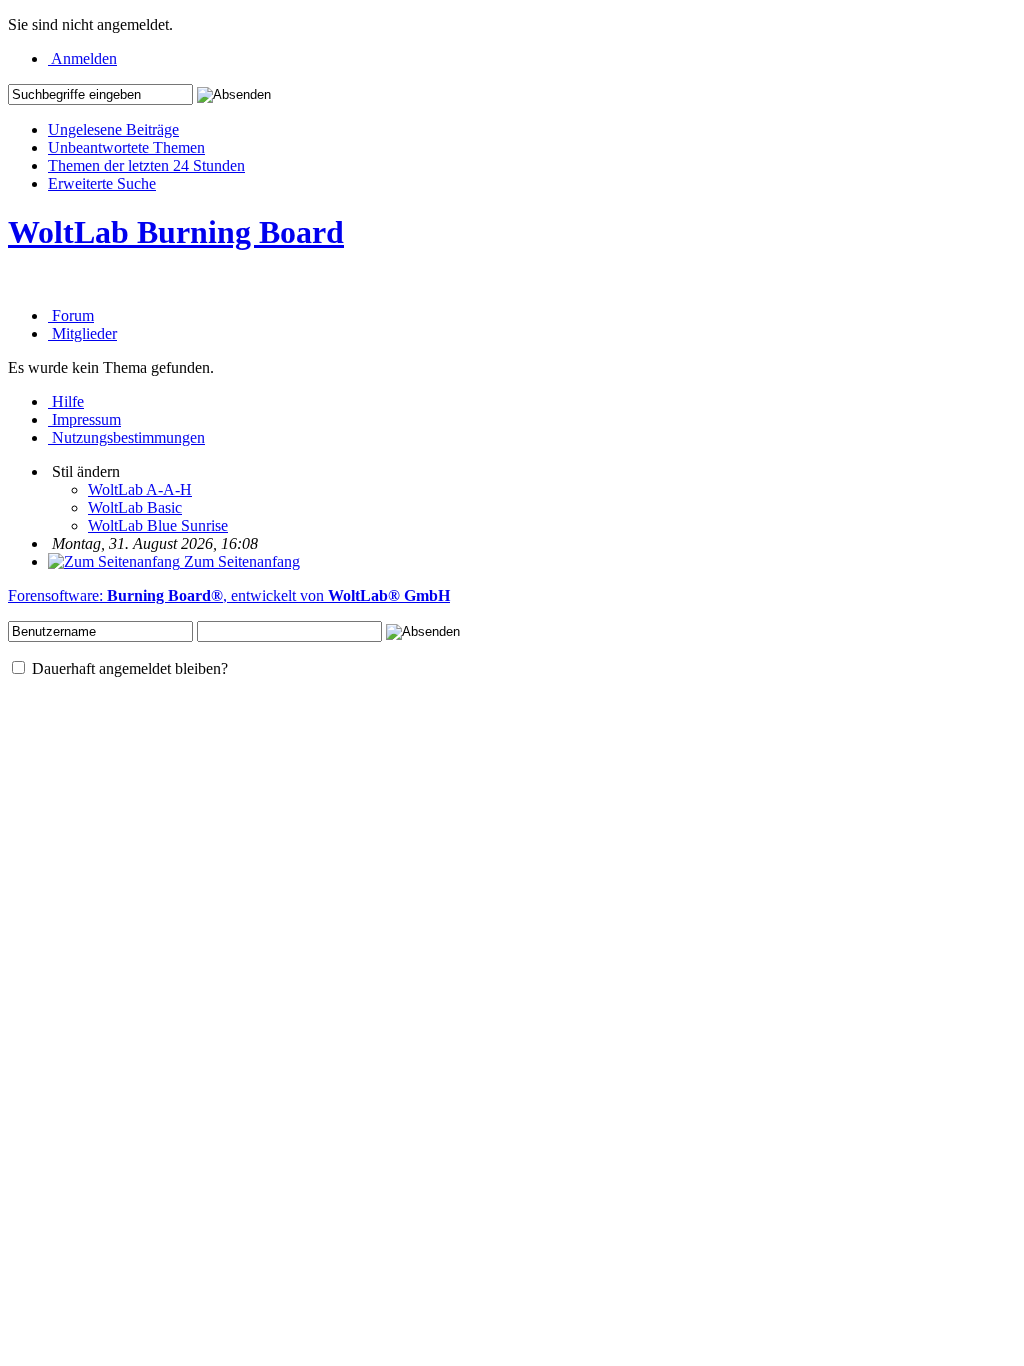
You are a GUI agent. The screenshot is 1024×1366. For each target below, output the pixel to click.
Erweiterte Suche (102, 183)
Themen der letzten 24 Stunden (146, 165)
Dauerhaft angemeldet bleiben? (128, 668)
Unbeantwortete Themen (126, 147)
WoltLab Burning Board (176, 232)
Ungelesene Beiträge (113, 129)
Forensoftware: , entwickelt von (229, 595)
